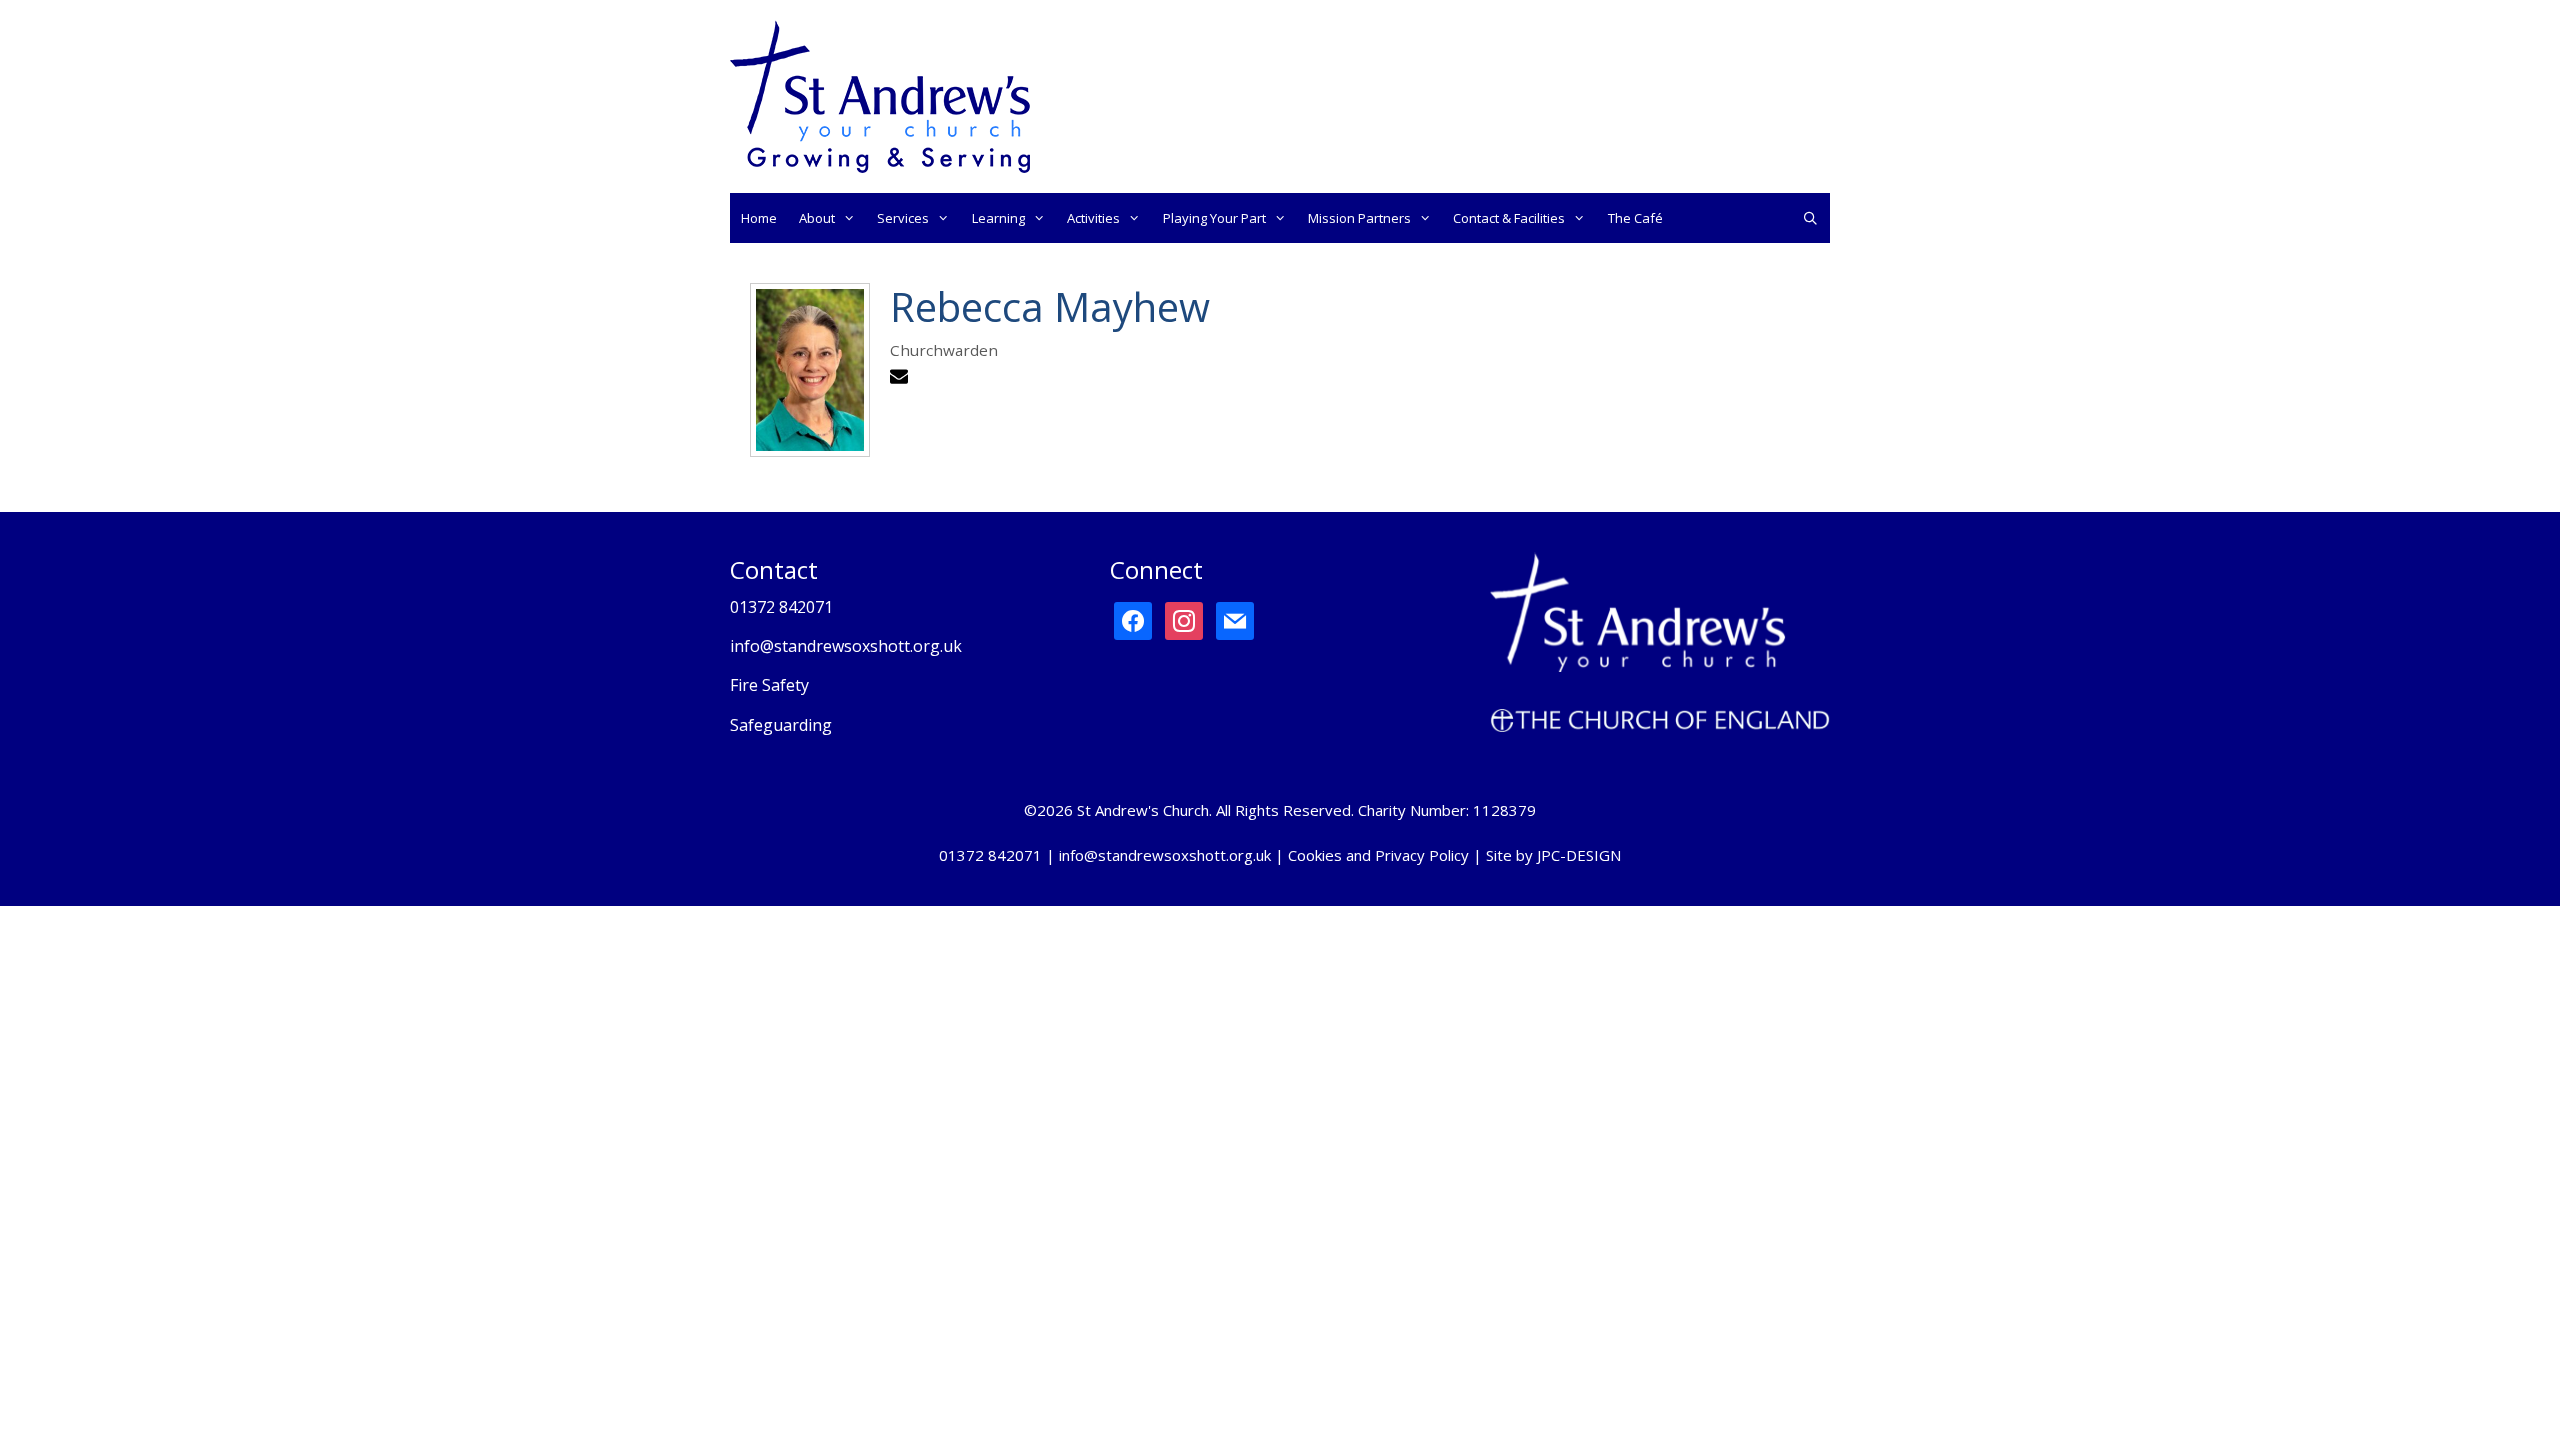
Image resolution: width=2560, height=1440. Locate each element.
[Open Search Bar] (1810, 218)
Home (759, 218)
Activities (1093, 218)
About (817, 218)
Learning (998, 218)
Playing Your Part (1214, 218)
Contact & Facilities (1509, 218)
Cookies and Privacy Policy (1378, 855)
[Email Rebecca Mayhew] (901, 379)
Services (903, 218)
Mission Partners (1359, 218)
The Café (1635, 218)
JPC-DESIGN (1579, 855)
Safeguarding (781, 725)
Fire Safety (769, 685)
